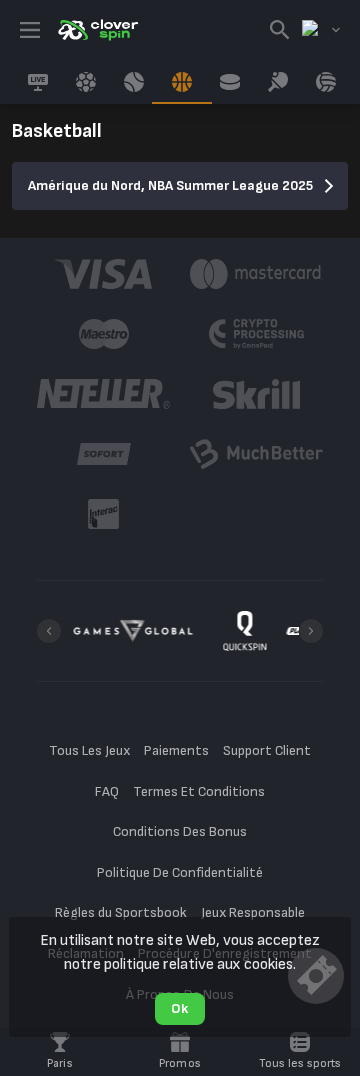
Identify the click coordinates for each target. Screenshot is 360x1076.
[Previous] (49, 631)
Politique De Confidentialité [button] (180, 872)
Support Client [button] (267, 750)
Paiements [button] (176, 750)
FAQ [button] (107, 791)
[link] (97, 30)
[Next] (311, 631)
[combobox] (321, 30)
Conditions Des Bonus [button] (180, 831)
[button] (103, 274)
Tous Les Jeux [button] (89, 750)
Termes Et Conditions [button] (199, 791)
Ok (179, 1008)
